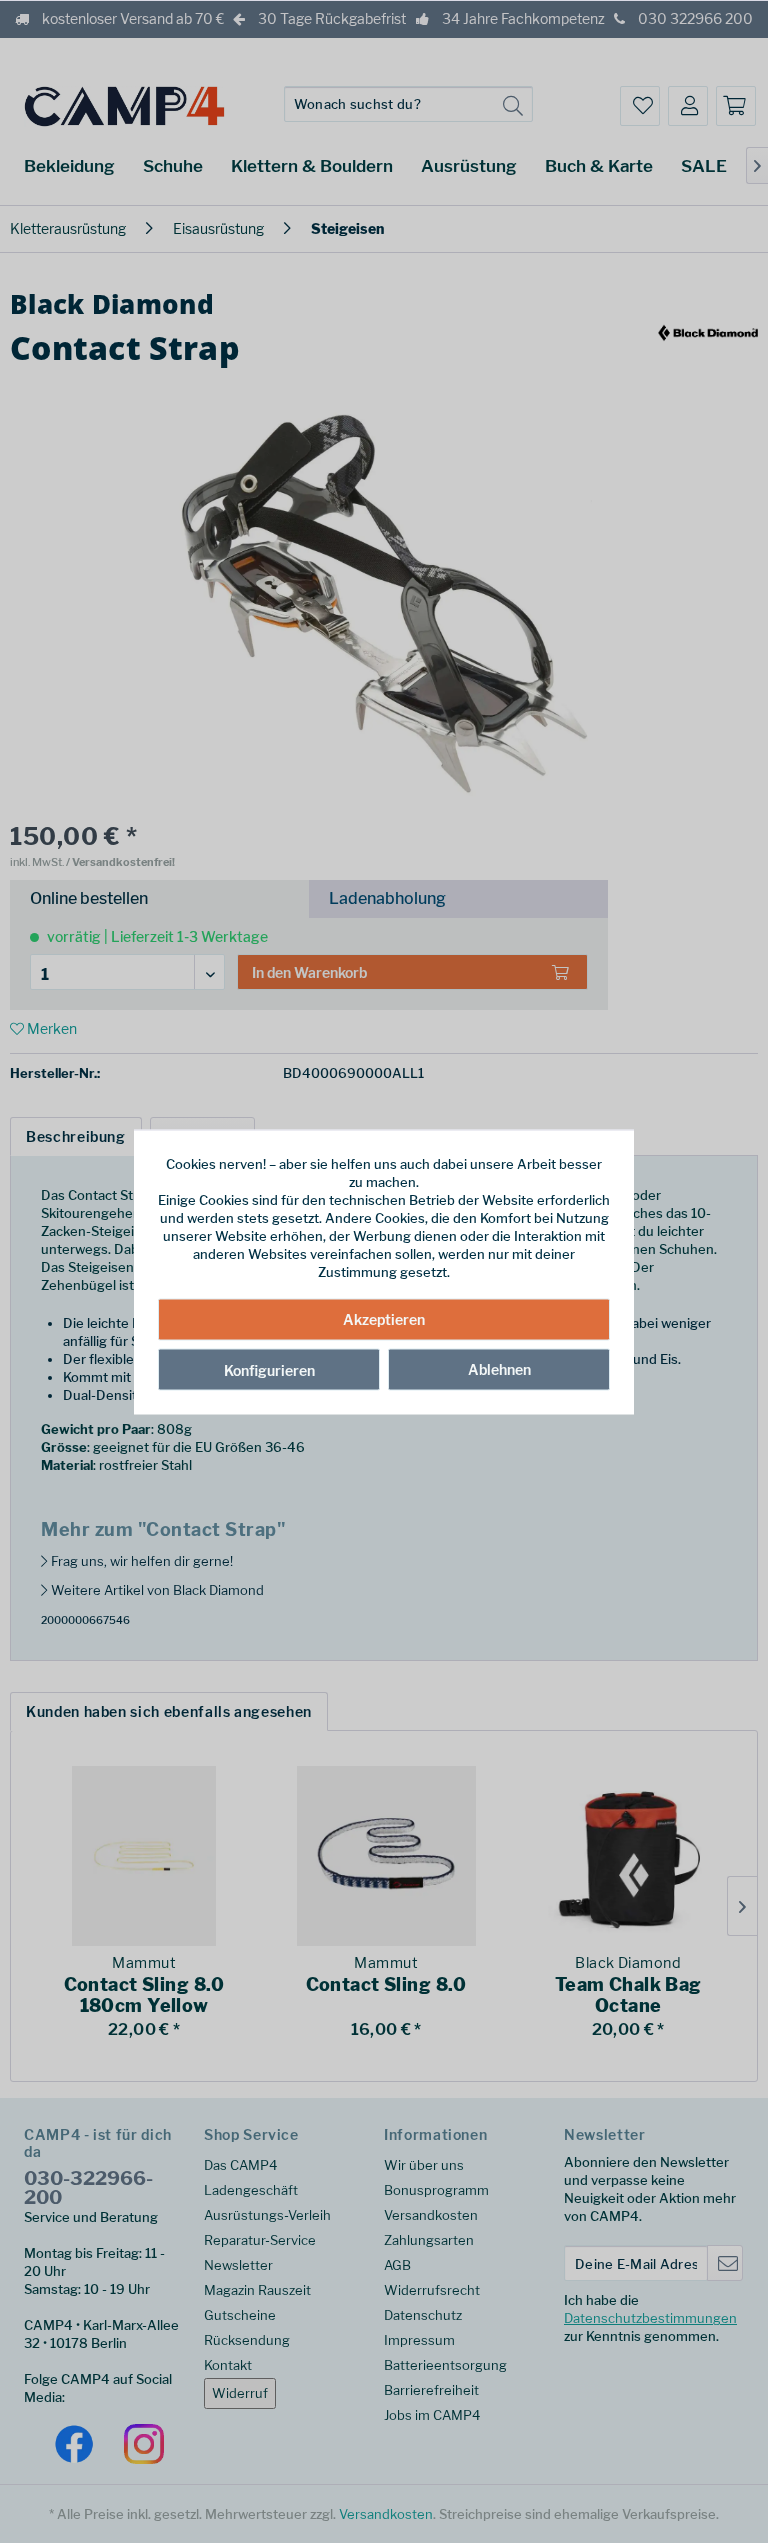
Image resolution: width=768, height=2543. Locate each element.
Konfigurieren (269, 1370)
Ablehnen (499, 1369)
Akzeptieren (384, 1319)
